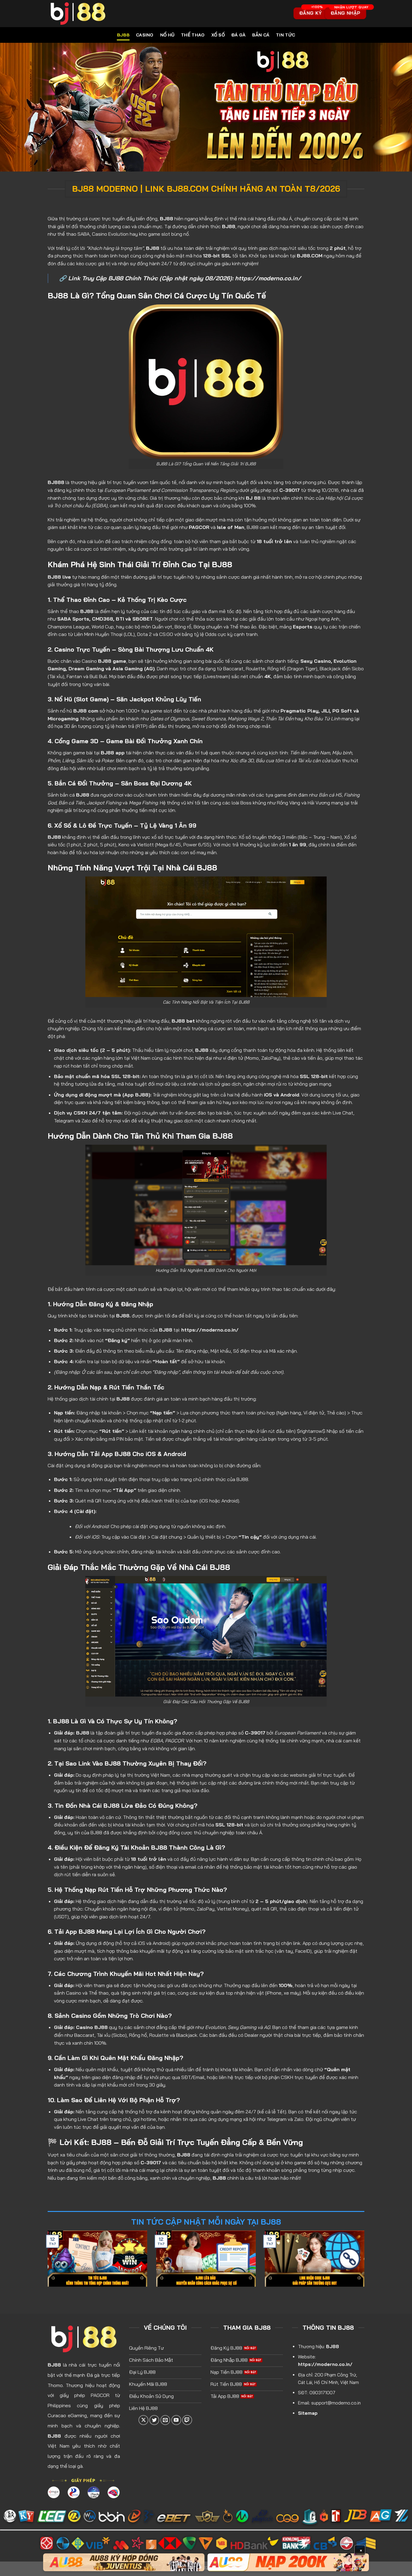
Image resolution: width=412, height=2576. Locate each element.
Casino (145, 35)
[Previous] (46, 2263)
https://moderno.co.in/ (268, 278)
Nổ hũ (167, 35)
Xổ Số (218, 35)
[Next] (366, 2263)
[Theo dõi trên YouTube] (176, 2420)
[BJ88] (121, 14)
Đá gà (238, 35)
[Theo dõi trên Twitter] (154, 2420)
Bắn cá (261, 35)
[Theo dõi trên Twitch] (187, 2420)
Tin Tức (285, 35)
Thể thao (193, 35)
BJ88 (123, 35)
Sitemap (308, 2413)
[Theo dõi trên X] (143, 2420)
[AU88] (124, 2562)
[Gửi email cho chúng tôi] (165, 2420)
